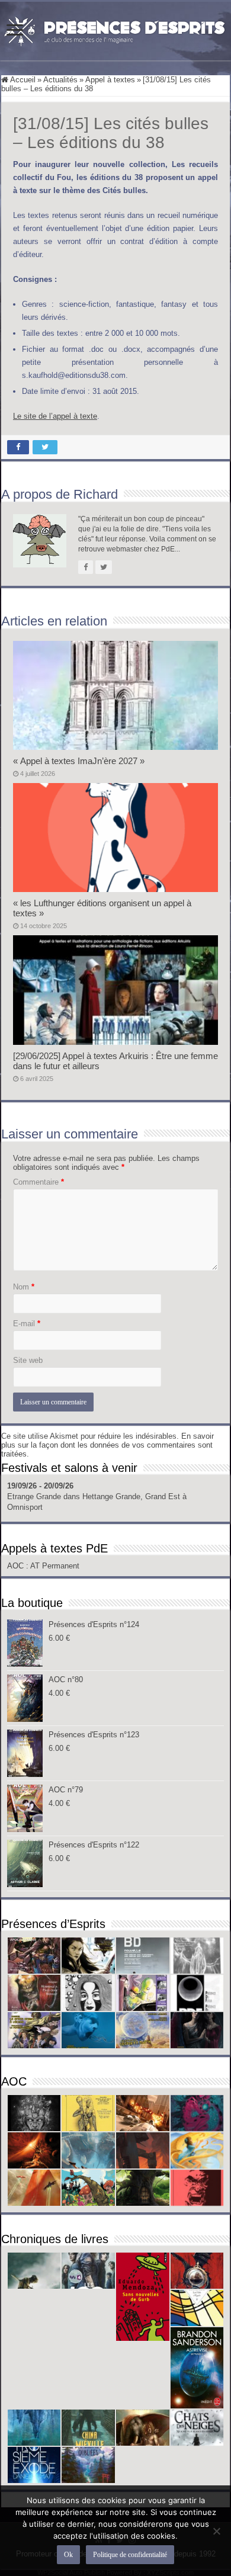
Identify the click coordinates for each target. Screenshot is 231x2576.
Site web (28, 1360)
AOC (17, 1566)
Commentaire (38, 1182)
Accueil (22, 80)
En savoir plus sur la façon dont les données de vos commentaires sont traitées (108, 1445)
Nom (24, 1287)
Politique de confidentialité (130, 2555)
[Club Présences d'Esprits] (115, 29)
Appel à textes (110, 80)
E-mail (27, 1324)
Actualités (60, 80)
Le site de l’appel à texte (55, 416)
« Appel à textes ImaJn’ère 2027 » (79, 761)
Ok (68, 2555)
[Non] (216, 2531)
